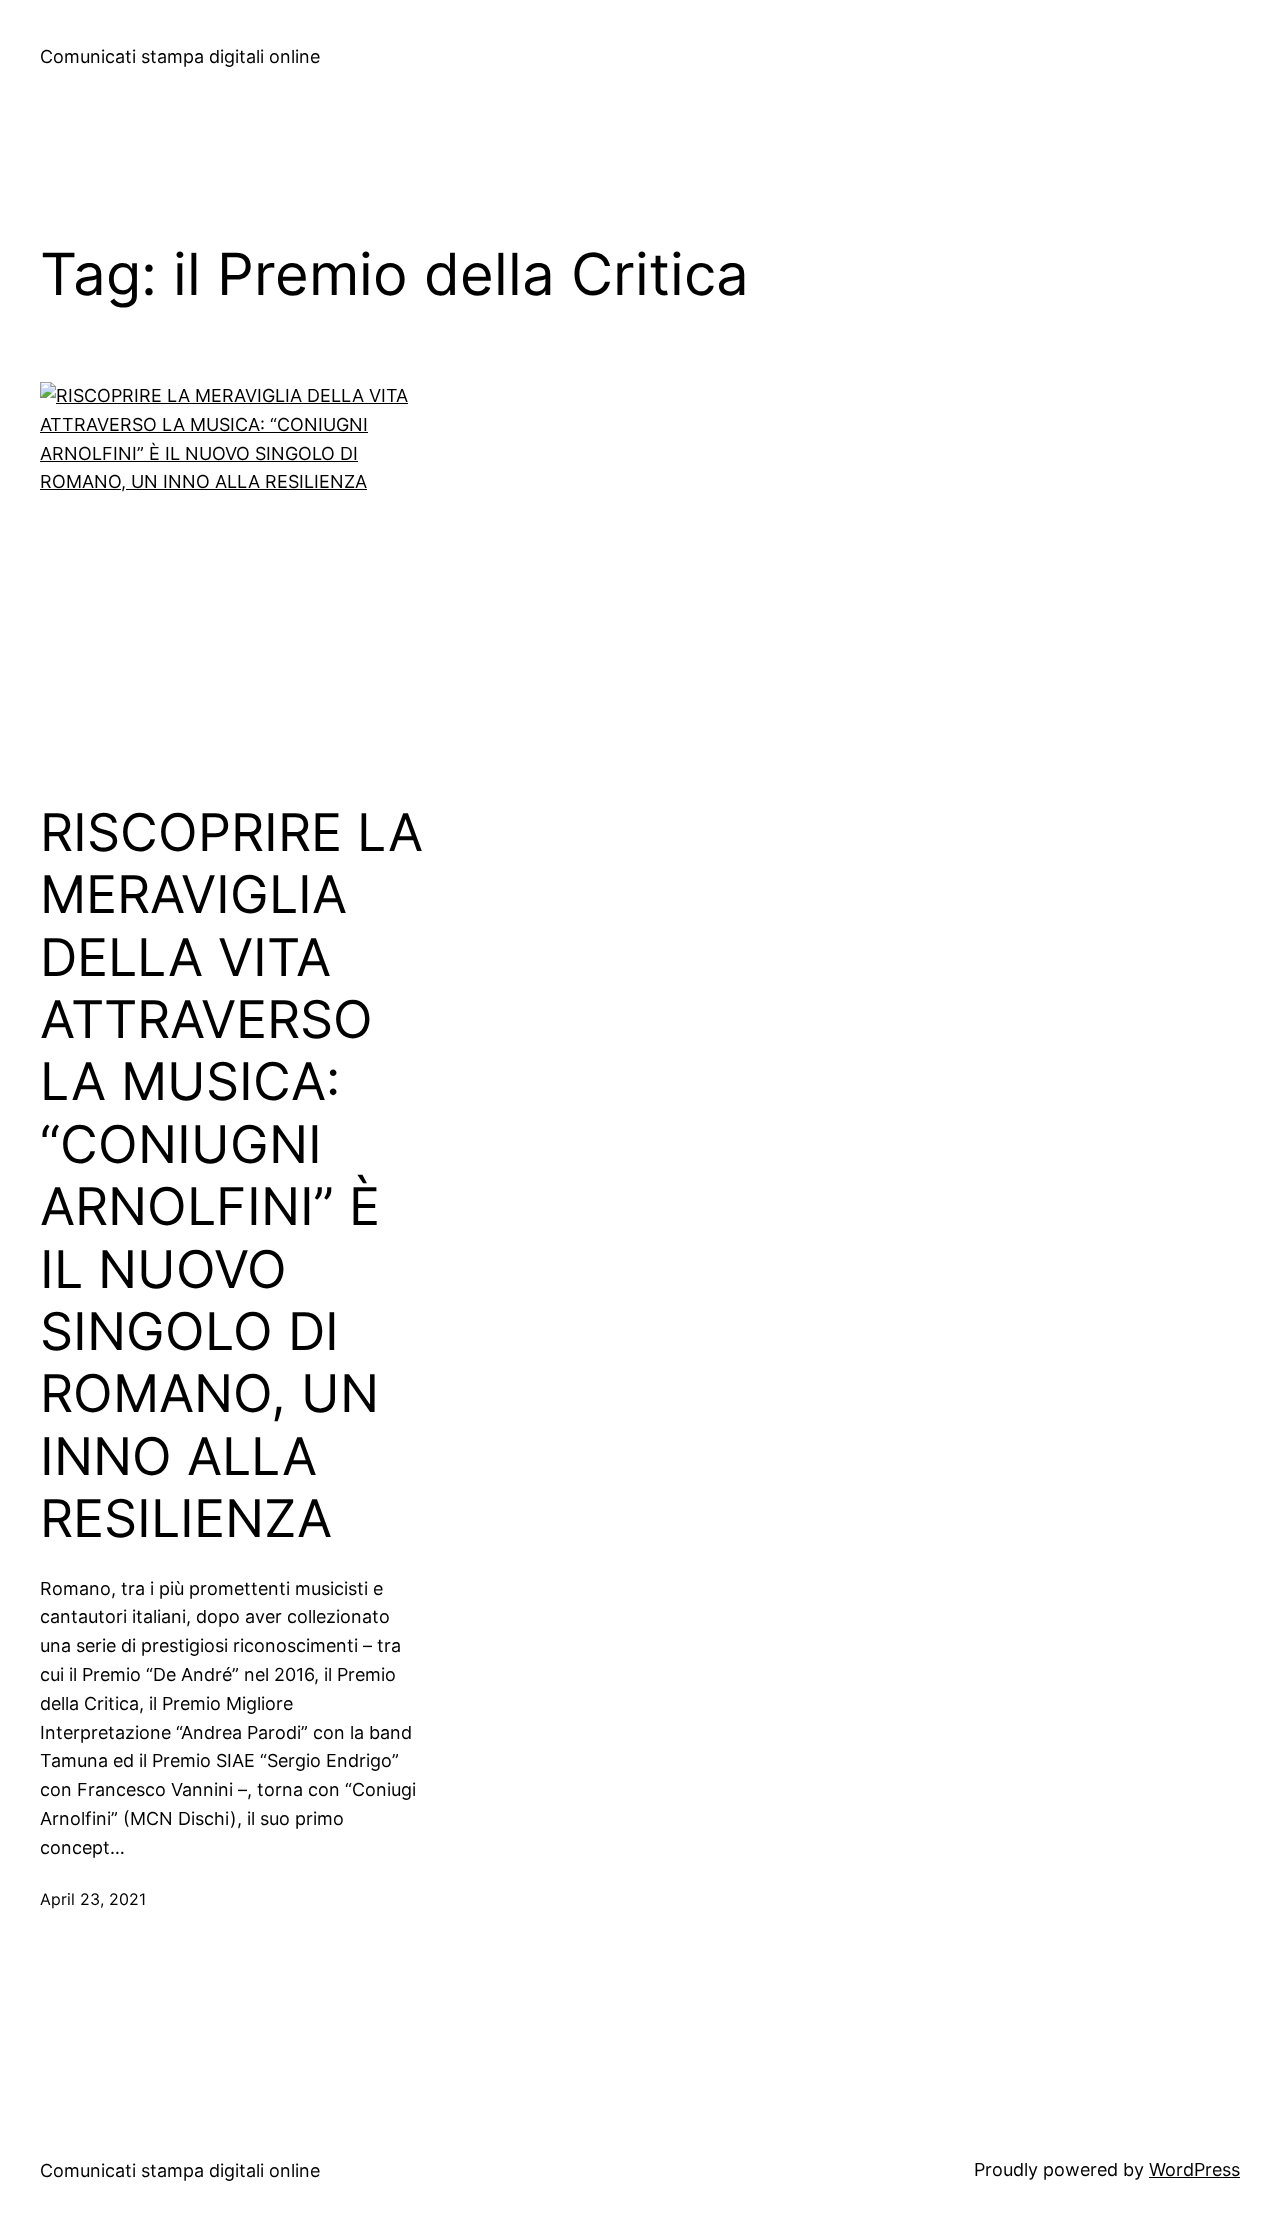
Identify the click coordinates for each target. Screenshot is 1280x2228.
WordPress (1194, 2169)
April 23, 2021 (93, 1899)
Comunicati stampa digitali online (180, 56)
